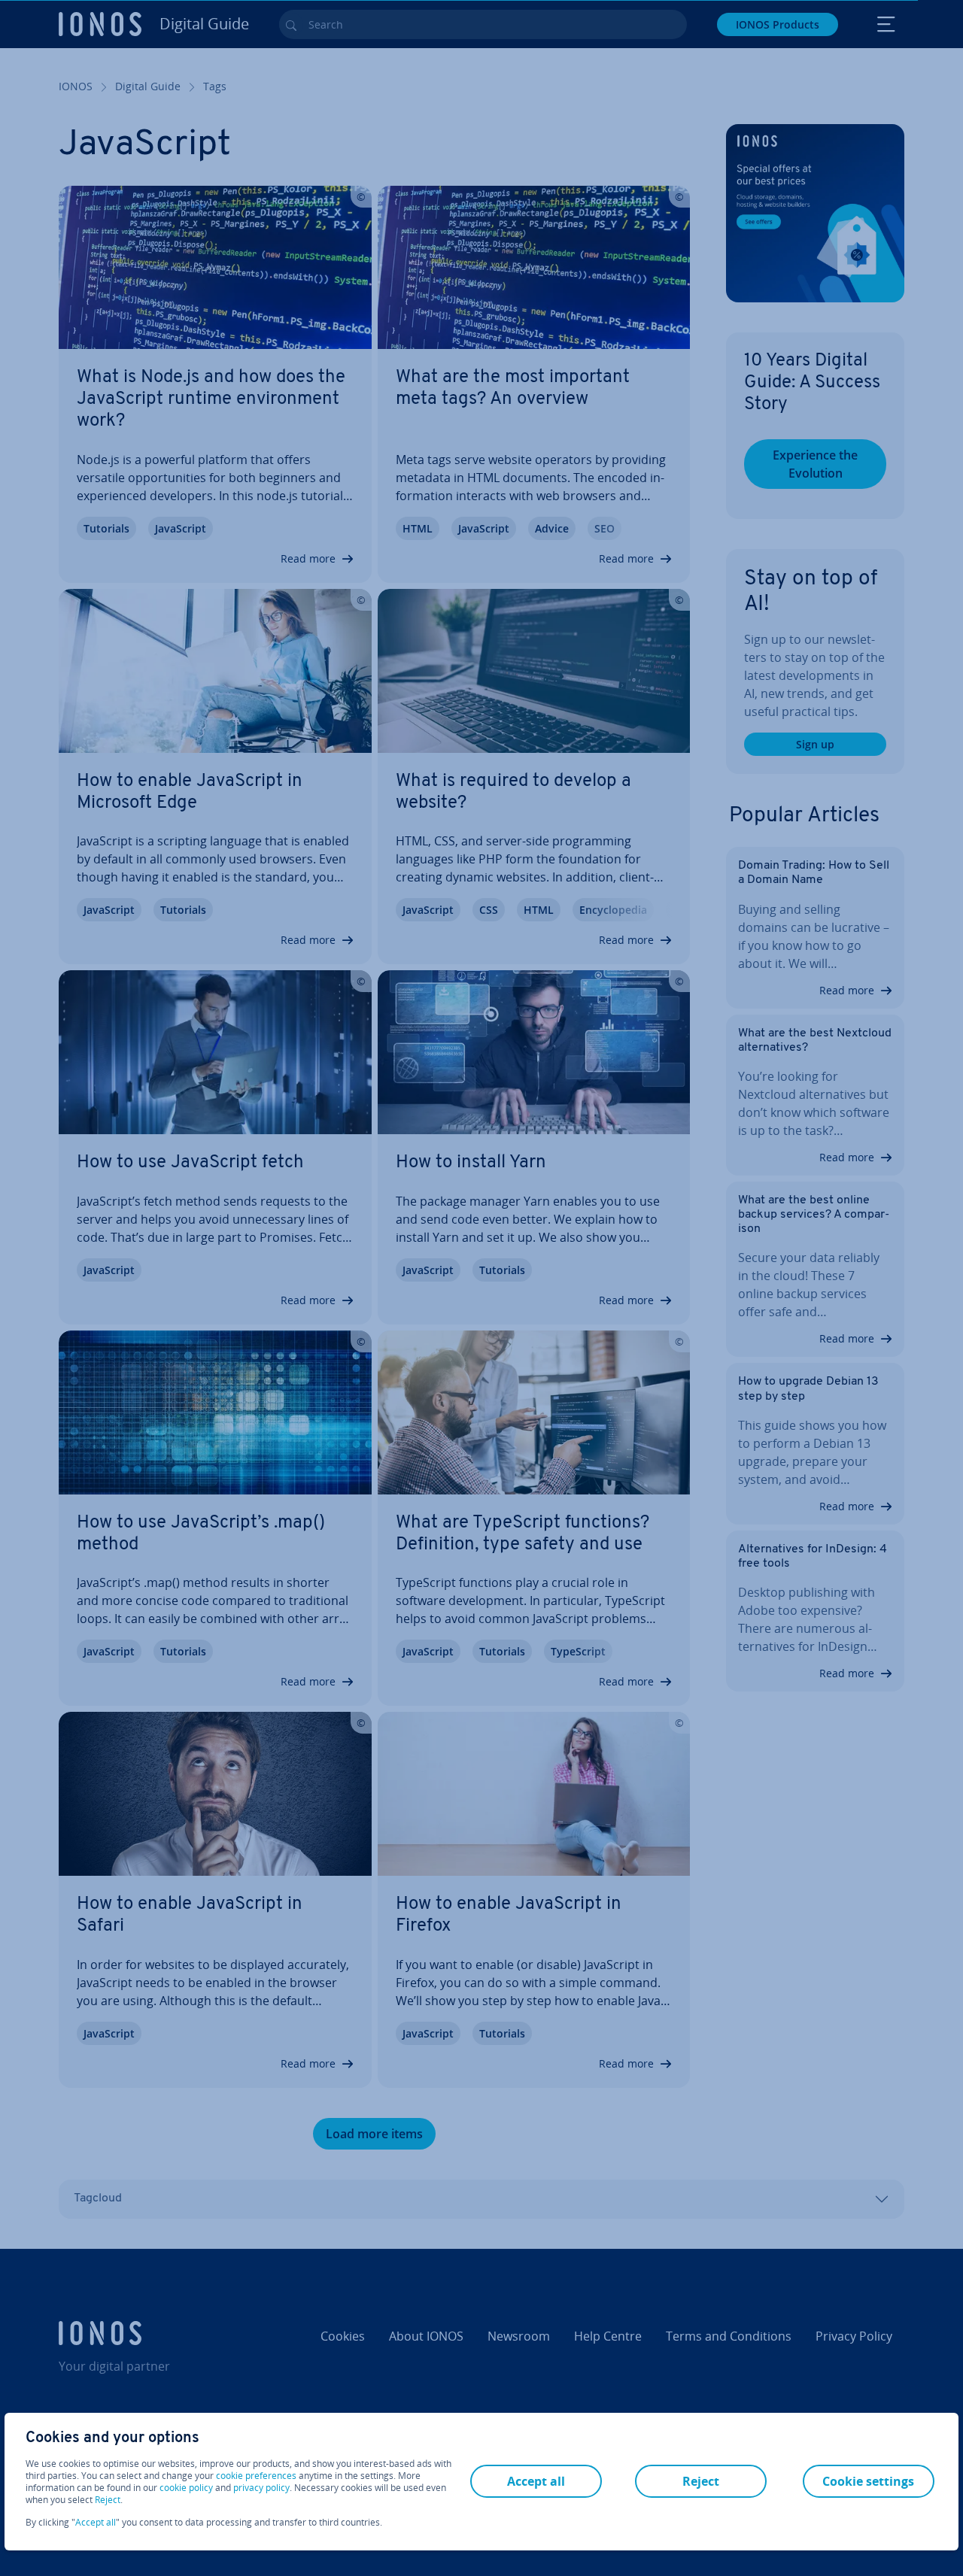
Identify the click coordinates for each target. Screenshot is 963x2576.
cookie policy (186, 2488)
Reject (108, 2500)
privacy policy (261, 2488)
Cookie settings (868, 2481)
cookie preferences (256, 2476)
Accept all (96, 2523)
